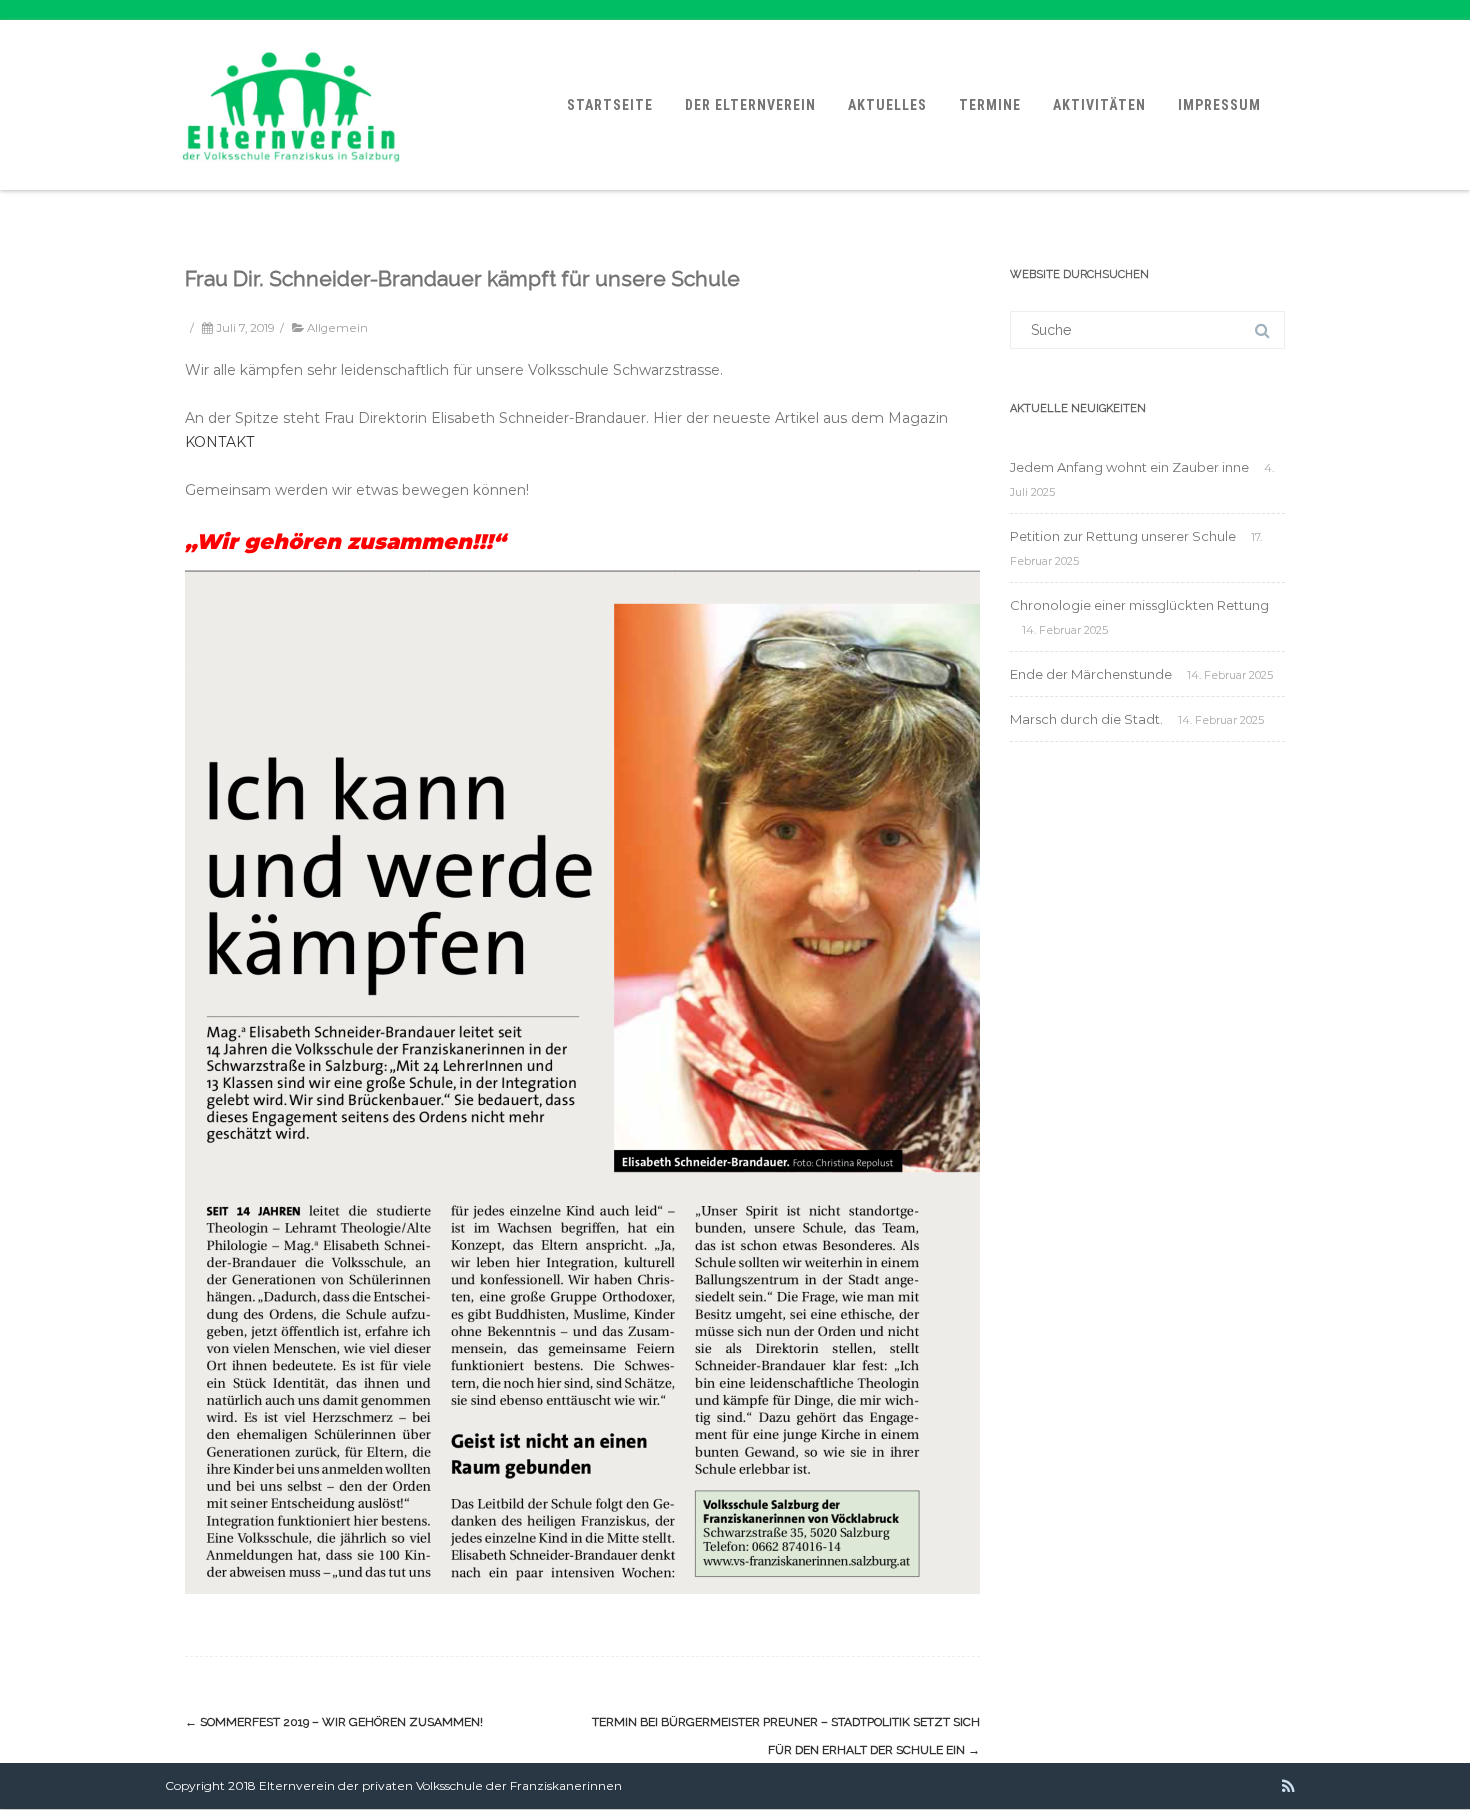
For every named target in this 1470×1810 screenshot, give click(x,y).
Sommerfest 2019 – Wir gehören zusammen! (334, 1722)
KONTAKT (219, 442)
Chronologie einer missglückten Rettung (1139, 605)
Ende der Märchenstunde (1091, 674)
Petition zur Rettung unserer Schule (1123, 536)
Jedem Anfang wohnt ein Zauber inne (1129, 467)
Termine (990, 105)
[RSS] (1288, 1786)
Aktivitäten (1099, 105)
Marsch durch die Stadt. (1086, 719)
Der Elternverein (750, 105)
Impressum (1219, 105)
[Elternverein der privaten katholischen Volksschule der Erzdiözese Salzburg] (291, 183)
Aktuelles (887, 105)
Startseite (610, 105)
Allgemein (337, 328)
